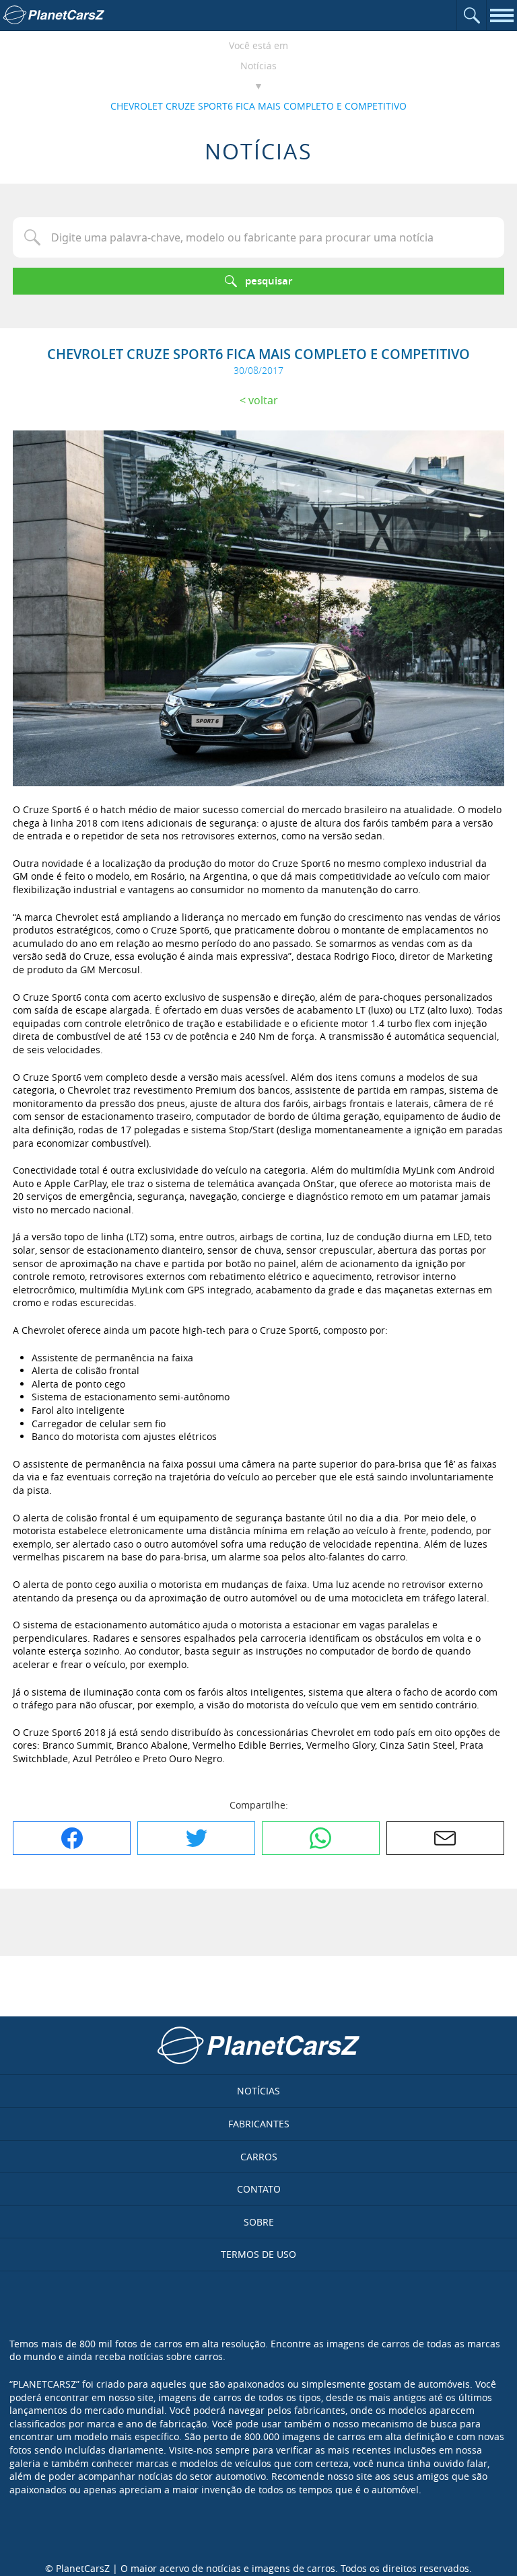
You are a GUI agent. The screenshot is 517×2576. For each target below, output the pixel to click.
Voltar (263, 400)
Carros (259, 2157)
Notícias (258, 66)
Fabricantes (259, 2124)
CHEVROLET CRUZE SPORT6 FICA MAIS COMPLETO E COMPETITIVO (258, 106)
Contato (259, 2189)
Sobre (259, 2222)
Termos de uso (258, 2254)
